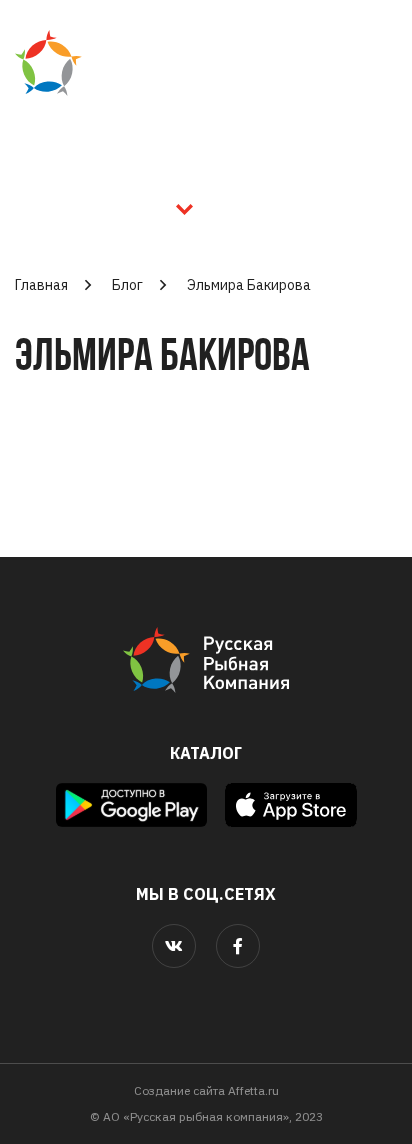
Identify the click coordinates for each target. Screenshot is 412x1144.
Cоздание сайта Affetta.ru (206, 1090)
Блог (127, 285)
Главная (41, 285)
